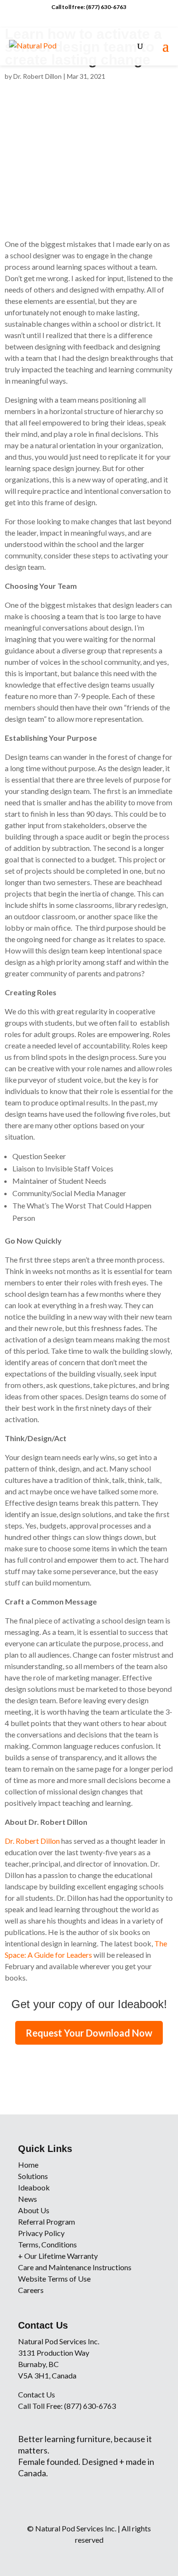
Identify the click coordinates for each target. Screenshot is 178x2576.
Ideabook (34, 2187)
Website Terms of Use (54, 2279)
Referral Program (47, 2222)
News (28, 2199)
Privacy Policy (41, 2233)
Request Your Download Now (89, 2033)
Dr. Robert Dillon (37, 76)
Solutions (33, 2176)
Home (28, 2165)
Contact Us (37, 2394)
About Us (34, 2210)
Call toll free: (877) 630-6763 (89, 7)
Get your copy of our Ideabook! (89, 2004)
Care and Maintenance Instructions (75, 2267)
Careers (31, 2290)
